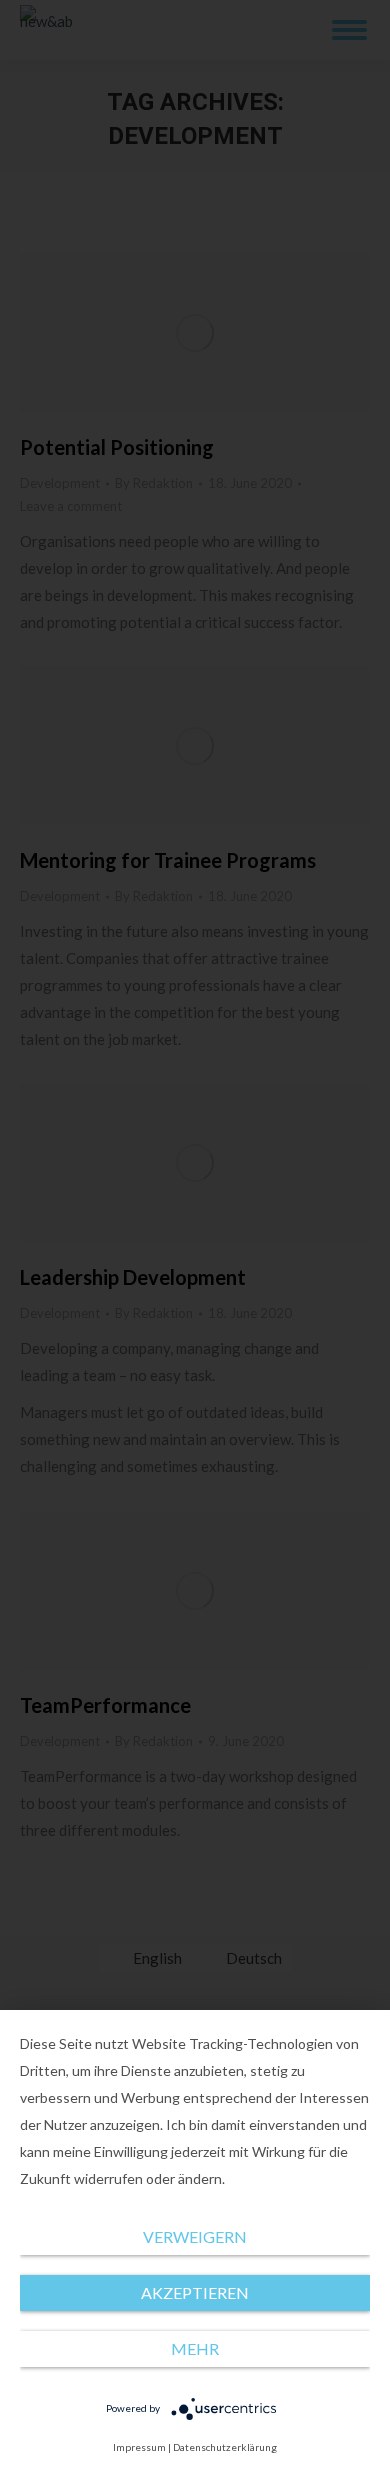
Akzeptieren (195, 2292)
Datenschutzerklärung (225, 2447)
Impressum (139, 2447)
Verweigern (195, 2236)
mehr (195, 2348)
